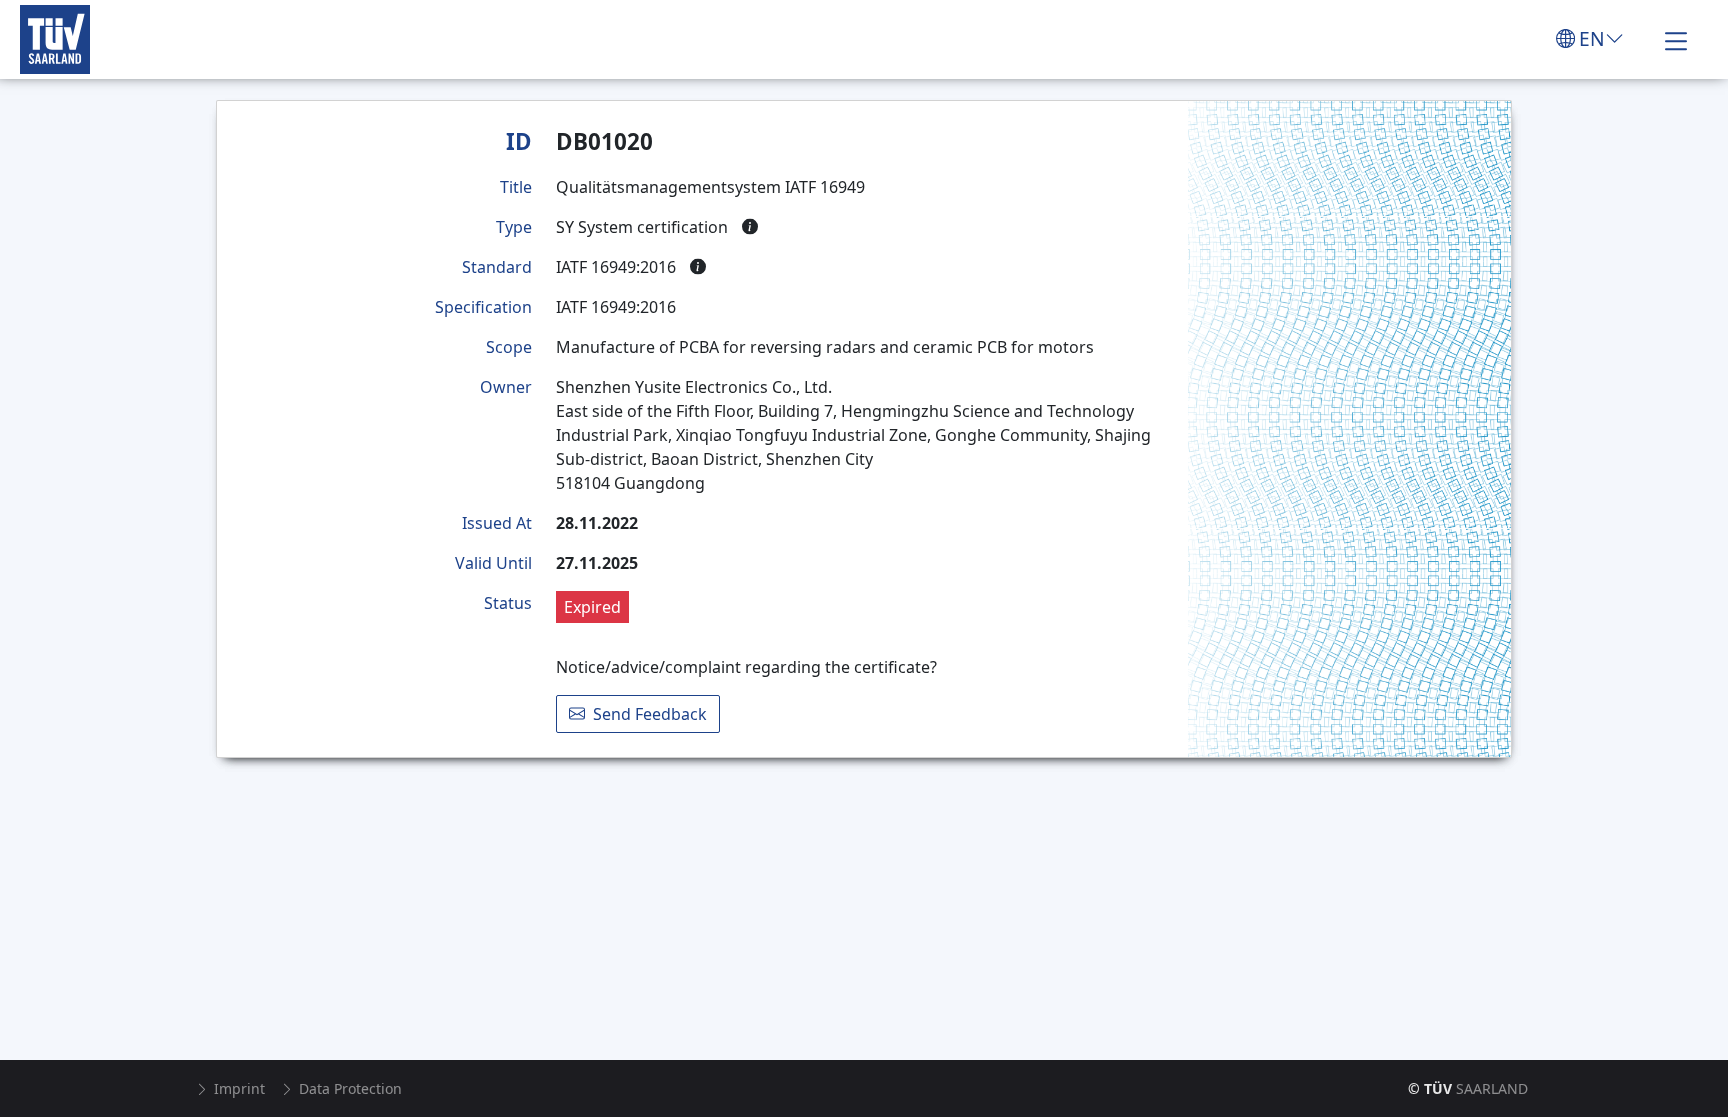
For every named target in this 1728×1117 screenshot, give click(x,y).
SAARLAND (1468, 1088)
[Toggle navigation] (1676, 39)
